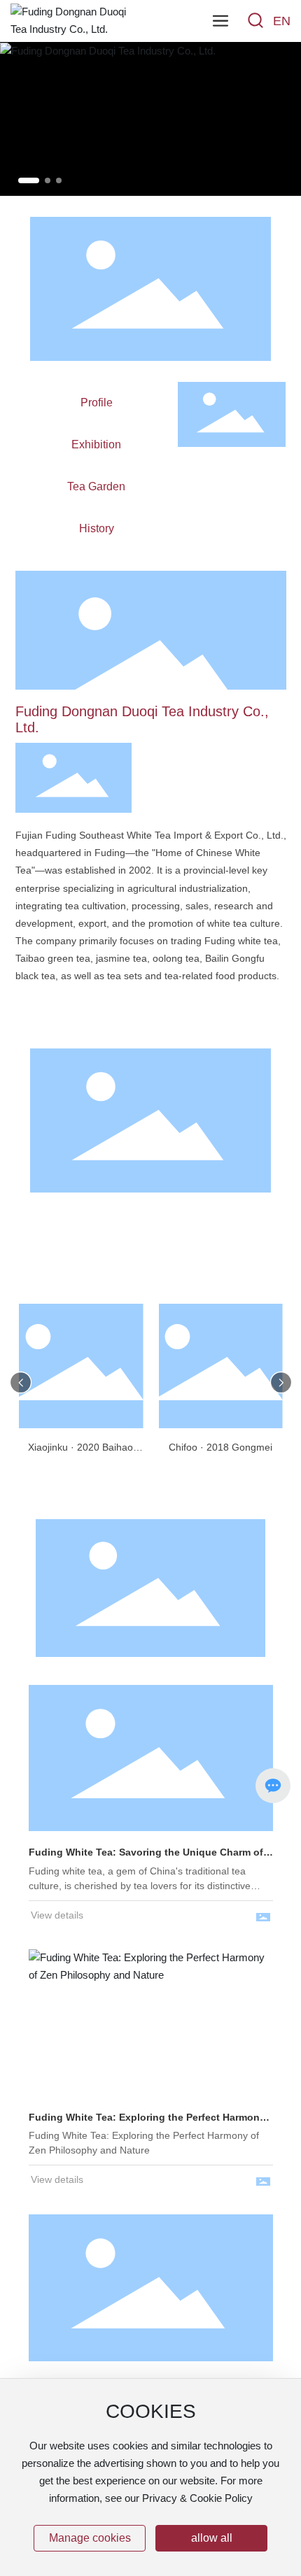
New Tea (240, 1279)
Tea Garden (96, 486)
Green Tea (240, 1221)
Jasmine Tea (61, 1249)
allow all (212, 2538)
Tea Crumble (150, 1279)
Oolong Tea (150, 1249)
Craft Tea (240, 1249)
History (97, 528)
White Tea (61, 1221)
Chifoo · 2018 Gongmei (220, 1447)
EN (282, 21)
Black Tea (150, 1221)
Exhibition (96, 444)
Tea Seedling (60, 1279)
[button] (29, 180)
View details (57, 1915)
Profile (97, 403)
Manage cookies (90, 2538)
